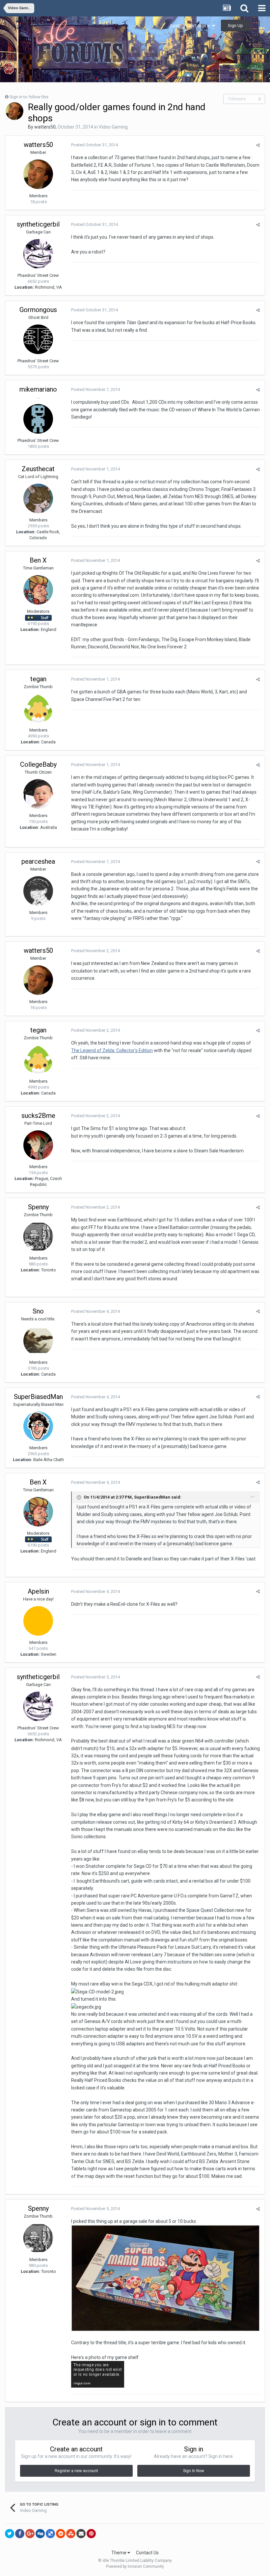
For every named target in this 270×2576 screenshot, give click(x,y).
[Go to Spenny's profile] (38, 1237)
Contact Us (147, 2553)
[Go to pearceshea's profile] (38, 891)
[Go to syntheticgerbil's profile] (38, 254)
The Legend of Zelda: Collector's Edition (112, 1050)
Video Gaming (113, 127)
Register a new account (76, 2471)
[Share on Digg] (40, 2534)
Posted (94, 145)
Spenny (38, 1207)
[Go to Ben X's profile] (38, 590)
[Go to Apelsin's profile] (38, 1621)
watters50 (45, 127)
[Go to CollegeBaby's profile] (38, 794)
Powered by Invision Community (135, 2566)
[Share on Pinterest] (91, 2534)
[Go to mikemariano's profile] (38, 419)
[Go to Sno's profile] (38, 1341)
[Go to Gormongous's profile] (38, 339)
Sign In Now (194, 2471)
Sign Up (235, 25)
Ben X (38, 560)
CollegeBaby (38, 764)
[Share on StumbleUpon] (71, 2534)
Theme (119, 2553)
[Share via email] (81, 2534)
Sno (38, 1311)
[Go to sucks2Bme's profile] (38, 1145)
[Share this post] (258, 145)
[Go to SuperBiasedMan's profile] (38, 1426)
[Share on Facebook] (20, 2534)
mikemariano (38, 389)
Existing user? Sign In (191, 26)
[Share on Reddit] (61, 2534)
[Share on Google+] (30, 2534)
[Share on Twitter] (10, 2534)
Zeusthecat (38, 469)
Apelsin (38, 1591)
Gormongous (38, 310)
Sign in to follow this (29, 97)
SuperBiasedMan (38, 1397)
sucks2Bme (38, 1116)
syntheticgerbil (38, 224)
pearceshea (38, 861)
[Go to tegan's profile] (38, 709)
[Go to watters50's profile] (14, 111)
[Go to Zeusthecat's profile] (38, 498)
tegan (38, 679)
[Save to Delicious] (50, 2534)
